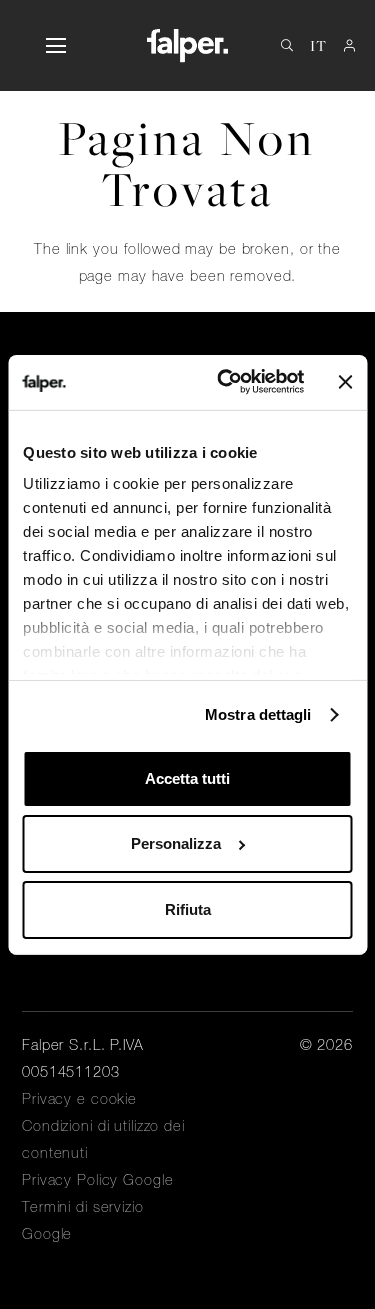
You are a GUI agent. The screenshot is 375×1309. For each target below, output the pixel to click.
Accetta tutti (187, 778)
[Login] (349, 45)
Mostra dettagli (258, 714)
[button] (55, 46)
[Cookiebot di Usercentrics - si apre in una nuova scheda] (226, 381)
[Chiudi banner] (345, 382)
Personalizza (176, 843)
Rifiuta (188, 909)
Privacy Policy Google (97, 1180)
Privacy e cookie (79, 1099)
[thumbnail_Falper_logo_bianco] (187, 45)
